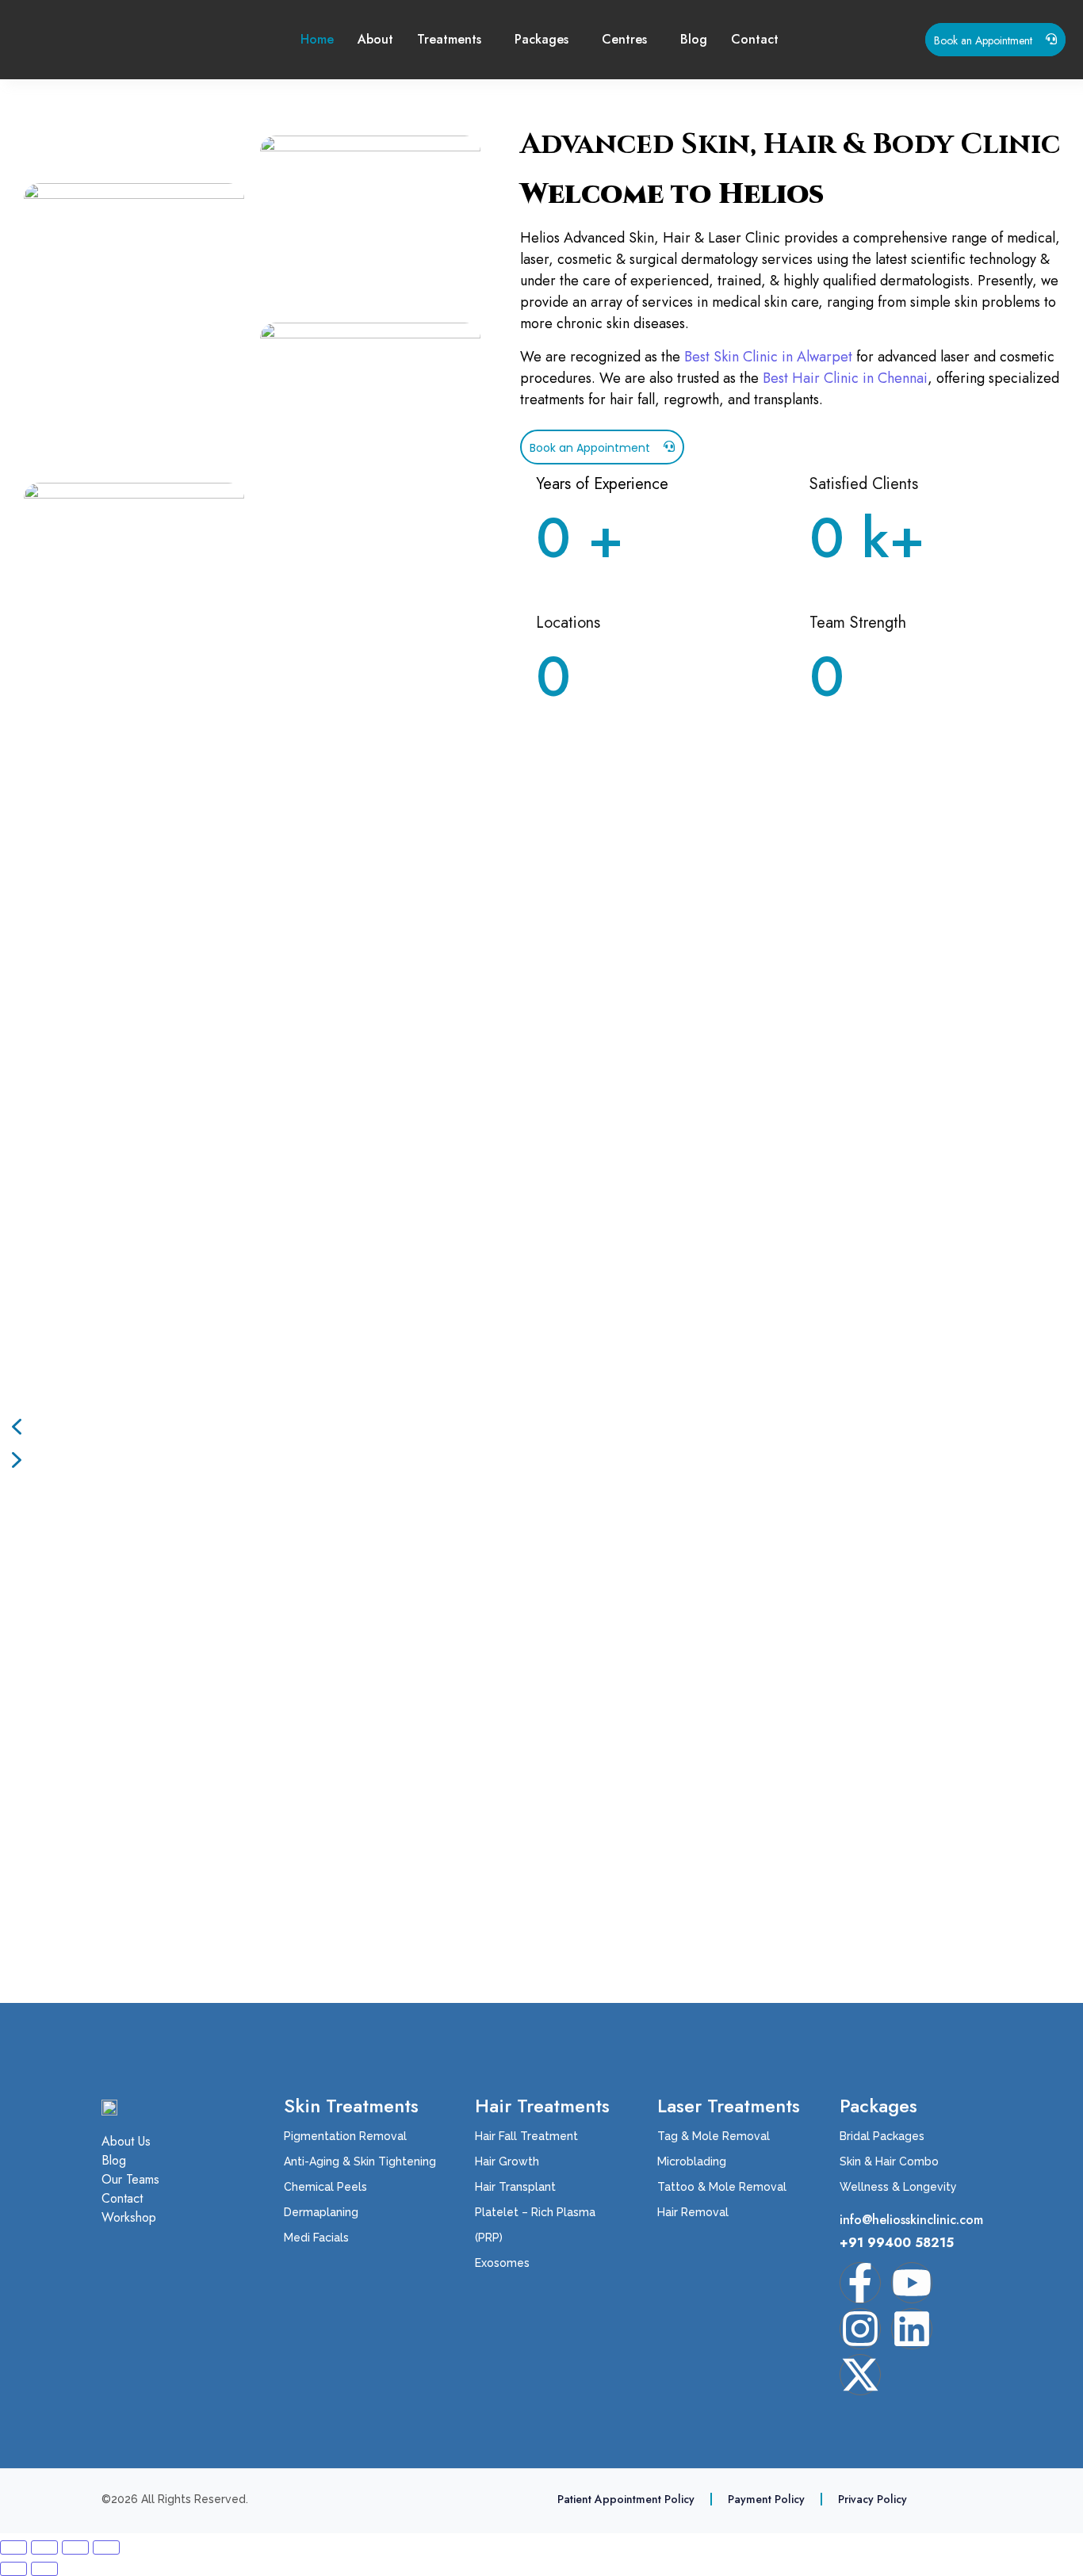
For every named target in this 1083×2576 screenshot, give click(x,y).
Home (317, 39)
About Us (126, 2142)
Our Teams (130, 2180)
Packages (541, 39)
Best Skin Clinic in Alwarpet (768, 357)
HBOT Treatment (94, 1782)
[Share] (75, 2547)
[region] (541, 1136)
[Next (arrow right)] (44, 2569)
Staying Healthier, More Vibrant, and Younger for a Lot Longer (290, 1632)
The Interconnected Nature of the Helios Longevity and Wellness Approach (342, 1581)
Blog (694, 39)
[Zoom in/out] (13, 2547)
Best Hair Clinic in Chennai (845, 378)
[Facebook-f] (860, 2283)
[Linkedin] (912, 2329)
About (375, 39)
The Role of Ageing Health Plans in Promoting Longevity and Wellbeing (327, 1682)
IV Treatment (78, 1731)
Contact (755, 39)
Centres (624, 39)
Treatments (449, 39)
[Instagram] (860, 2329)
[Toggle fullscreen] (44, 2547)
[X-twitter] (860, 2375)
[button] (541, 1427)
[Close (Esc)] (106, 2547)
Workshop (129, 2218)
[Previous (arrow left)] (13, 2569)
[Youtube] (912, 2283)
